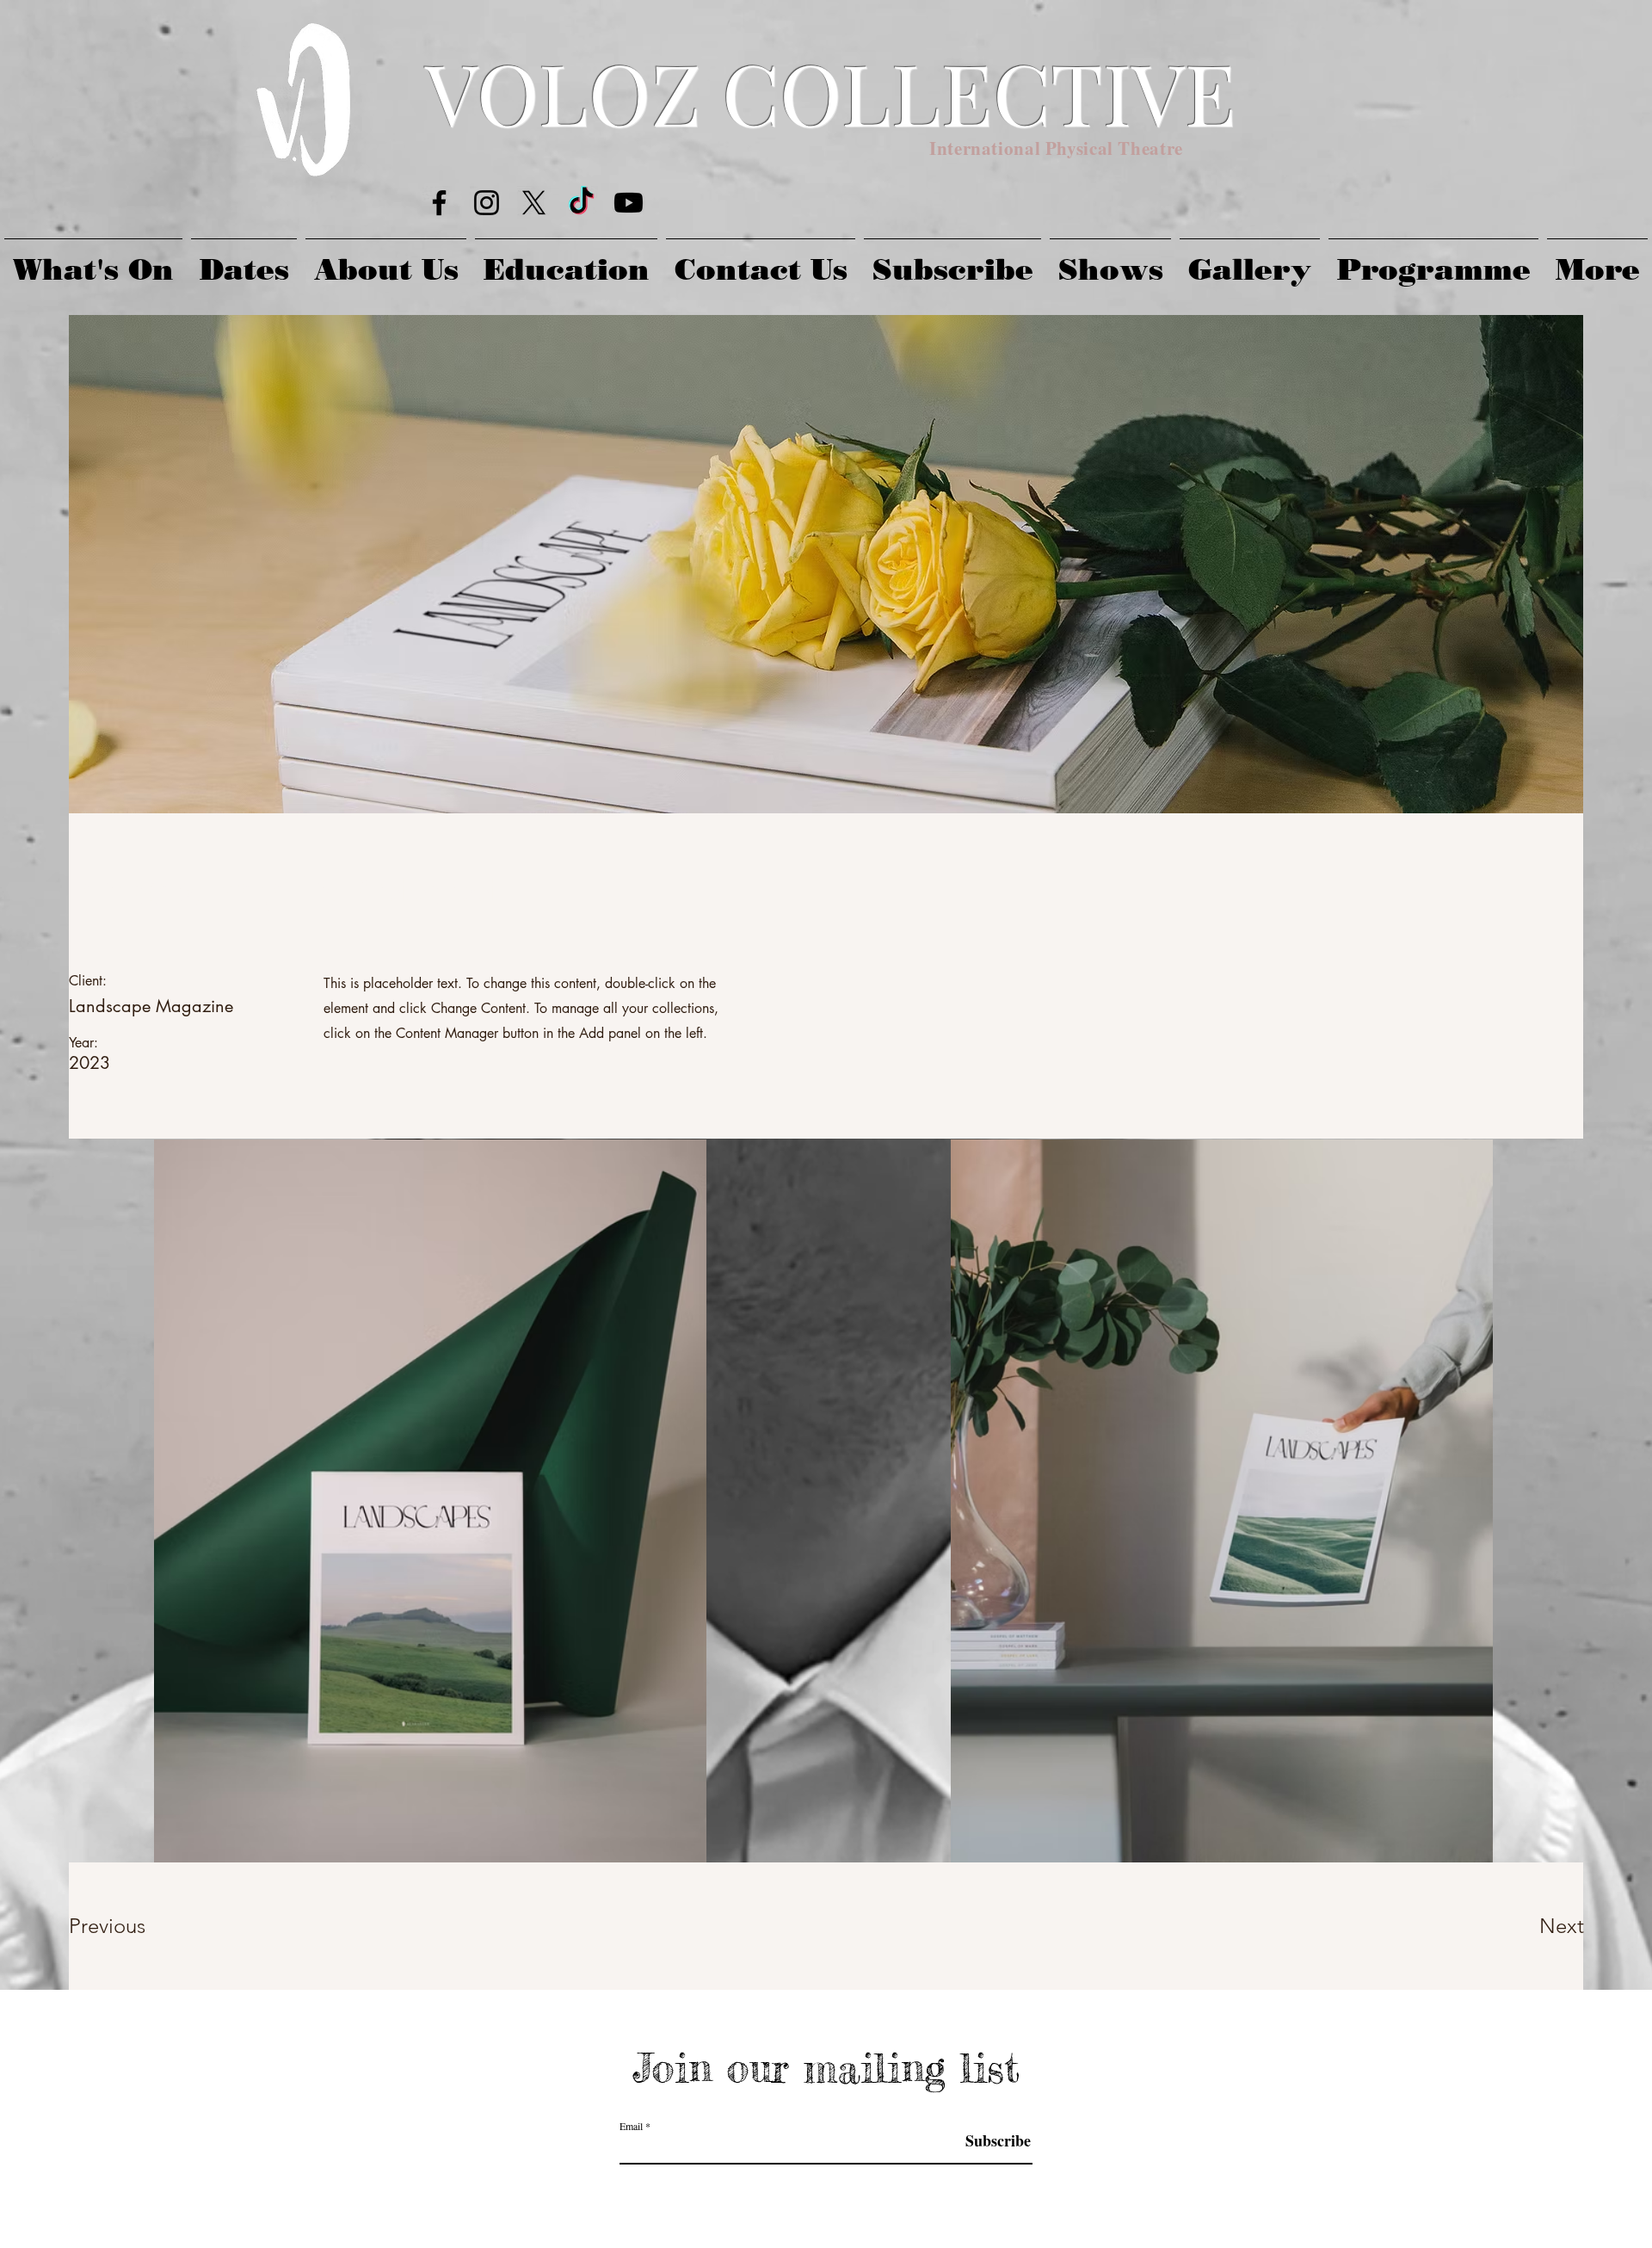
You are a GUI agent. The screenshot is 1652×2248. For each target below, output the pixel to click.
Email (631, 2126)
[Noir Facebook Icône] (439, 203)
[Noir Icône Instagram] (487, 203)
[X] (534, 203)
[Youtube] (629, 203)
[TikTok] (581, 203)
